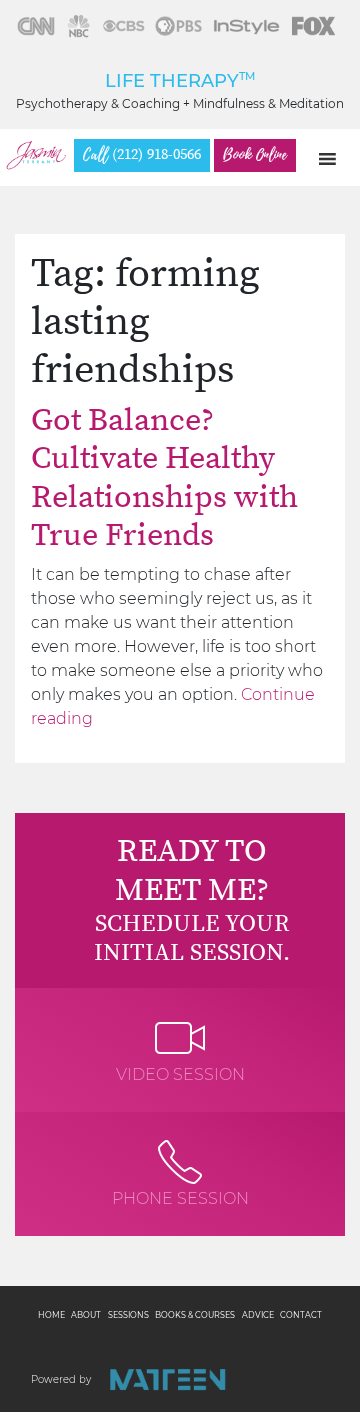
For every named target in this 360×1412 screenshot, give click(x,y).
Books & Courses (195, 1315)
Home (51, 1315)
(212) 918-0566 (142, 155)
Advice (258, 1315)
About (86, 1315)
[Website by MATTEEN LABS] (167, 1379)
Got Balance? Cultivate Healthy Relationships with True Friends (164, 478)
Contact (301, 1315)
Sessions (128, 1315)
